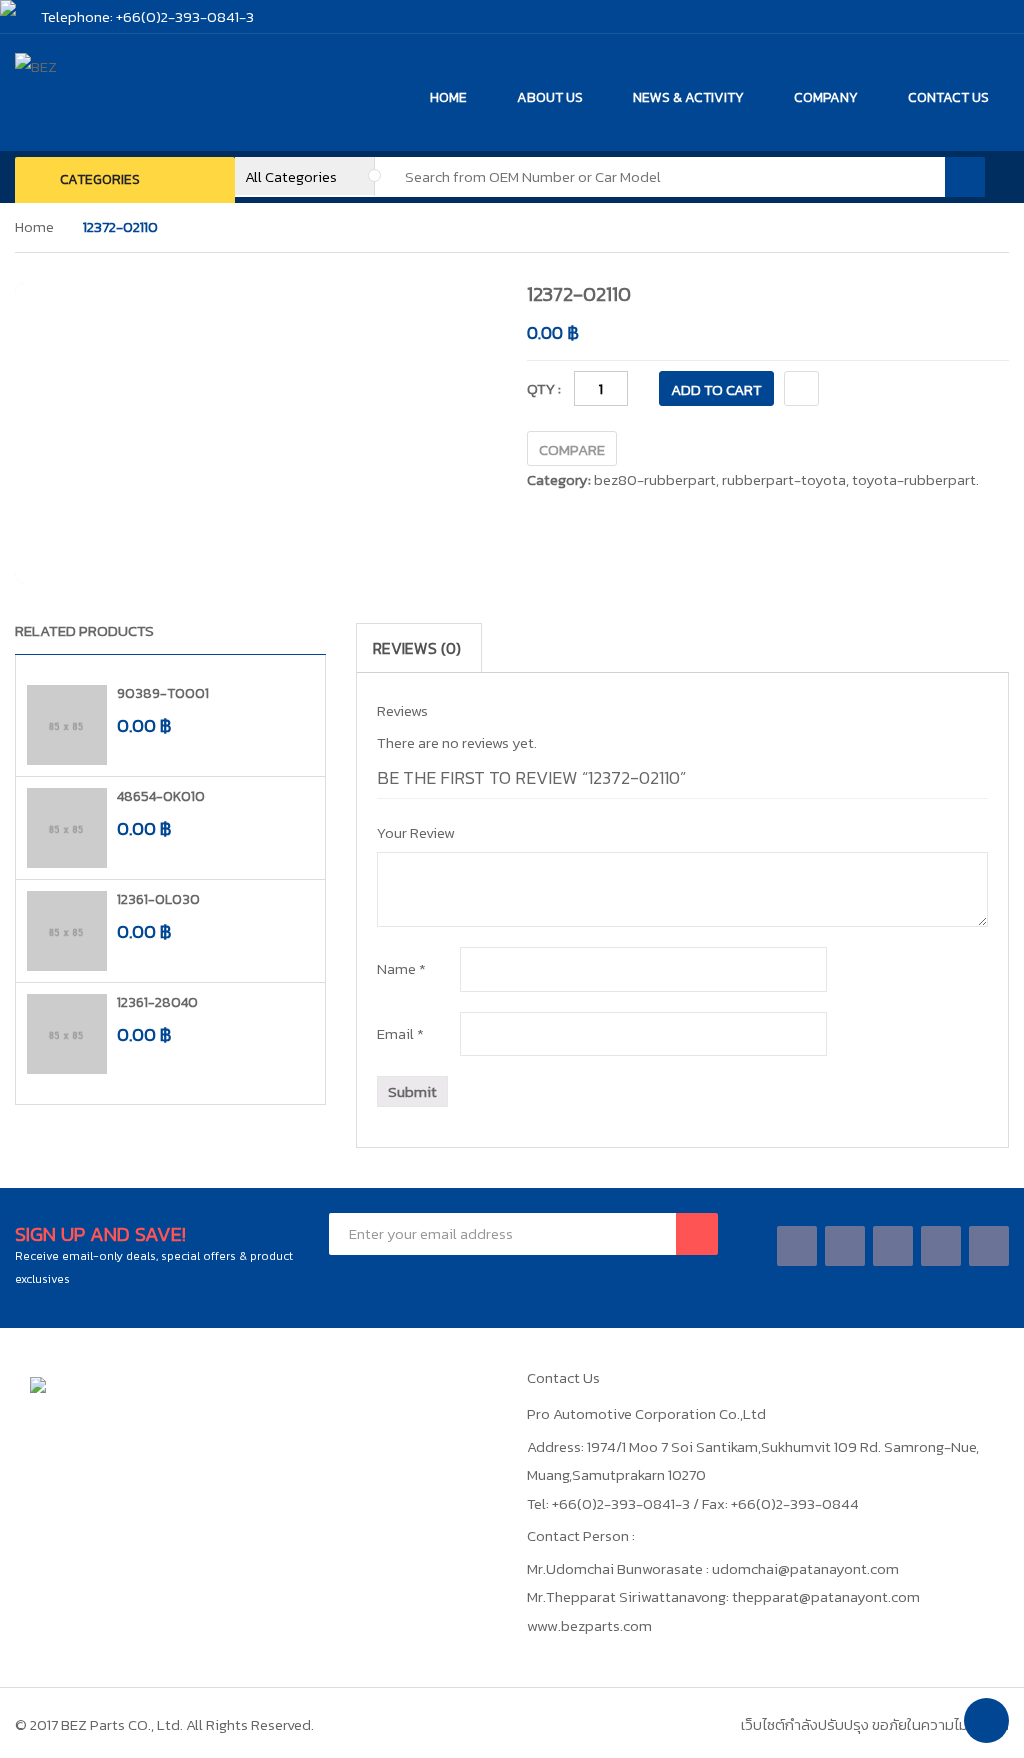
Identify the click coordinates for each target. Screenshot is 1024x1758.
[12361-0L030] (67, 931)
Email (400, 1033)
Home (34, 226)
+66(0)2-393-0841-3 (185, 16)
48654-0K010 (161, 796)
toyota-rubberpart (914, 479)
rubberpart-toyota (784, 479)
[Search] (965, 177)
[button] (290, 635)
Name (401, 968)
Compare (572, 449)
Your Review (416, 832)
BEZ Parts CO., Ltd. (122, 1724)
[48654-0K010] (67, 828)
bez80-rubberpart (655, 479)
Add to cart (716, 389)
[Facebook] (797, 1245)
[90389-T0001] (67, 725)
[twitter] (845, 1245)
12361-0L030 (158, 899)
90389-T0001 (163, 693)
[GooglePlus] (941, 1245)
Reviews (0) (417, 648)
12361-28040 (157, 1002)
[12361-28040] (67, 1034)
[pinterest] (989, 1245)
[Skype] (893, 1245)
